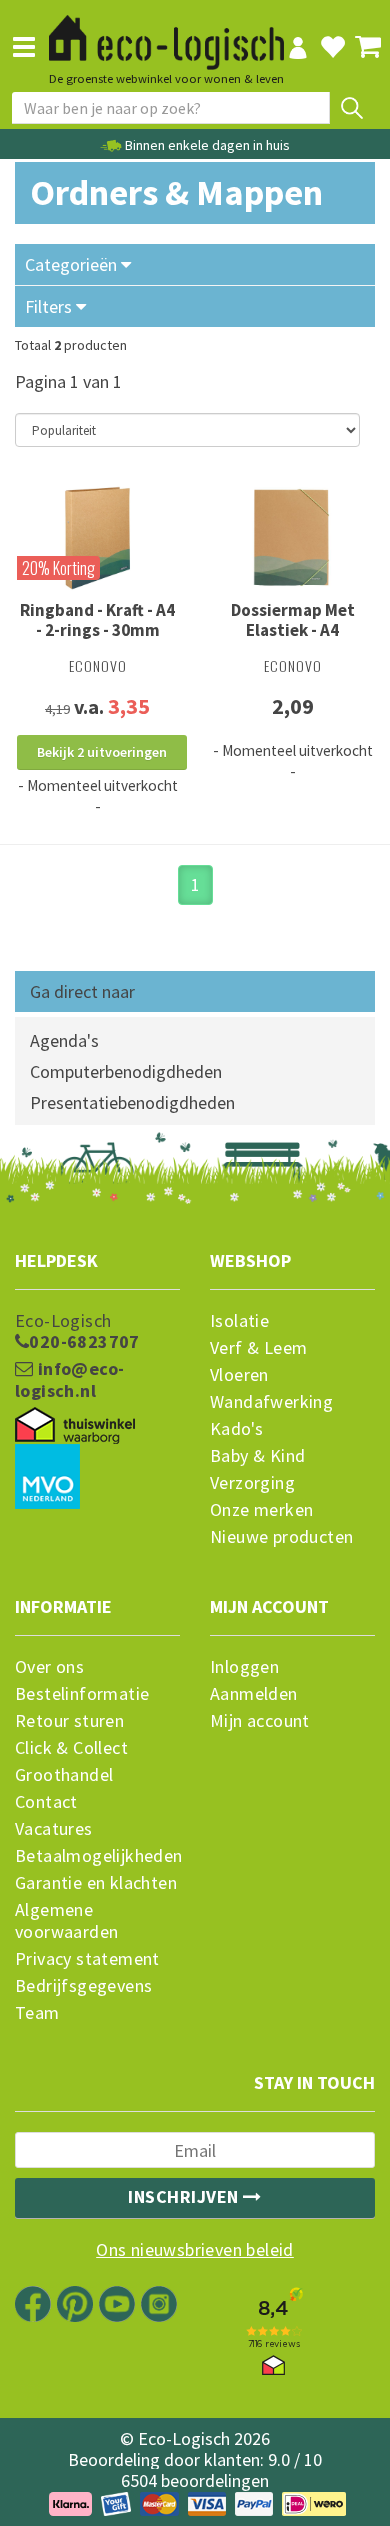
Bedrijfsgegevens (83, 1986)
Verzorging (252, 1483)
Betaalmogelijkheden (97, 1856)
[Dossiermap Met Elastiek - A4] (292, 538)
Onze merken (261, 1510)
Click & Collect (71, 1748)
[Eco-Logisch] (166, 34)
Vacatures (54, 1829)
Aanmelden (254, 1694)
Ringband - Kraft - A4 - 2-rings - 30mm (97, 620)
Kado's (236, 1429)
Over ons (49, 1667)
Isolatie (239, 1321)
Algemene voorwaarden (66, 1921)
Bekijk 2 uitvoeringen (102, 752)
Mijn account (260, 1721)
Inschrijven (185, 2196)
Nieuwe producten (281, 1537)
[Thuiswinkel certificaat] (75, 1426)
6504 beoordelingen (195, 2480)
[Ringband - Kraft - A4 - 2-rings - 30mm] (97, 538)
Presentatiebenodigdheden (132, 1102)
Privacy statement (87, 1959)
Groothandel (64, 1775)
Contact (46, 1802)
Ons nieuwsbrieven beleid (195, 2250)
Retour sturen (69, 1721)
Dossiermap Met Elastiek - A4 (293, 620)
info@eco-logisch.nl (69, 1380)
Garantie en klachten (96, 1883)
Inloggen (244, 1667)
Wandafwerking (271, 1402)
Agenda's (64, 1040)
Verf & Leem (258, 1348)
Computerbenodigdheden (126, 1071)
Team (37, 2013)
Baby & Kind (257, 1456)
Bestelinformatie (82, 1694)
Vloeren (239, 1375)
